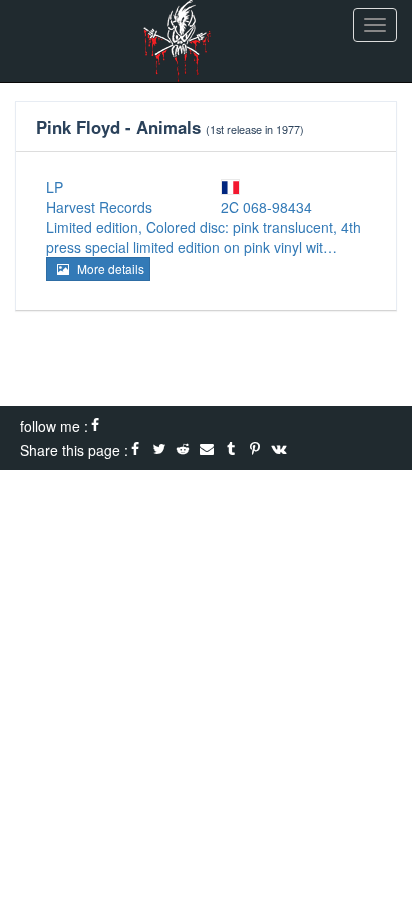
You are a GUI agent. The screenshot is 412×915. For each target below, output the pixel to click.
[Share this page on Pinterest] (255, 450)
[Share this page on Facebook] (135, 450)
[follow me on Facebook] (95, 426)
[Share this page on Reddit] (183, 450)
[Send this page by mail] (207, 450)
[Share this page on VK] (279, 450)
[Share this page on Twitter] (159, 450)
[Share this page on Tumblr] (231, 450)
